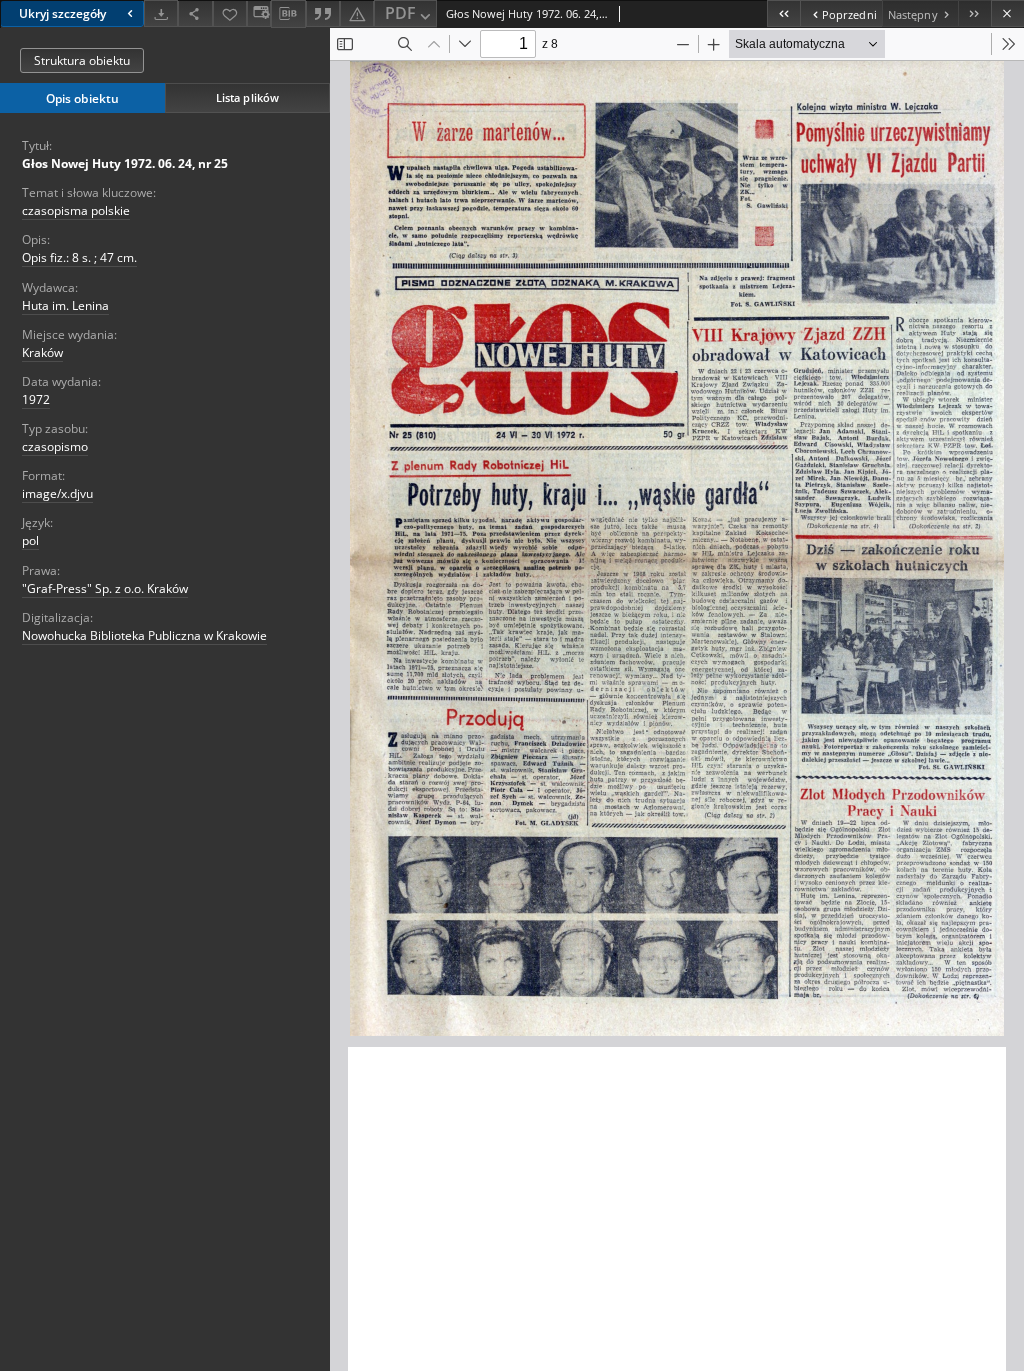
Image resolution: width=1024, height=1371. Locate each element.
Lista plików (247, 97)
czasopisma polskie (76, 210)
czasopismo (55, 446)
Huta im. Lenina (65, 305)
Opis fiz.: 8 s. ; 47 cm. (79, 257)
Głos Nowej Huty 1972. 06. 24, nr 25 (125, 163)
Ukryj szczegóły (62, 13)
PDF (400, 13)
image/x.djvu (57, 493)
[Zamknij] (1007, 13)
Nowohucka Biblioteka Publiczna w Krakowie (144, 635)
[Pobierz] (161, 13)
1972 (36, 399)
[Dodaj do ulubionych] (230, 13)
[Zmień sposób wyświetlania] (259, 13)
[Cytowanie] (323, 13)
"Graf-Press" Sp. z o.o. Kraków (105, 588)
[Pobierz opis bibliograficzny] (288, 14)
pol (30, 540)
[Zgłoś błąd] (357, 13)
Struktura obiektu (82, 60)
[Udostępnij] (195, 13)
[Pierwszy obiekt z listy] (783, 13)
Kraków (42, 352)
